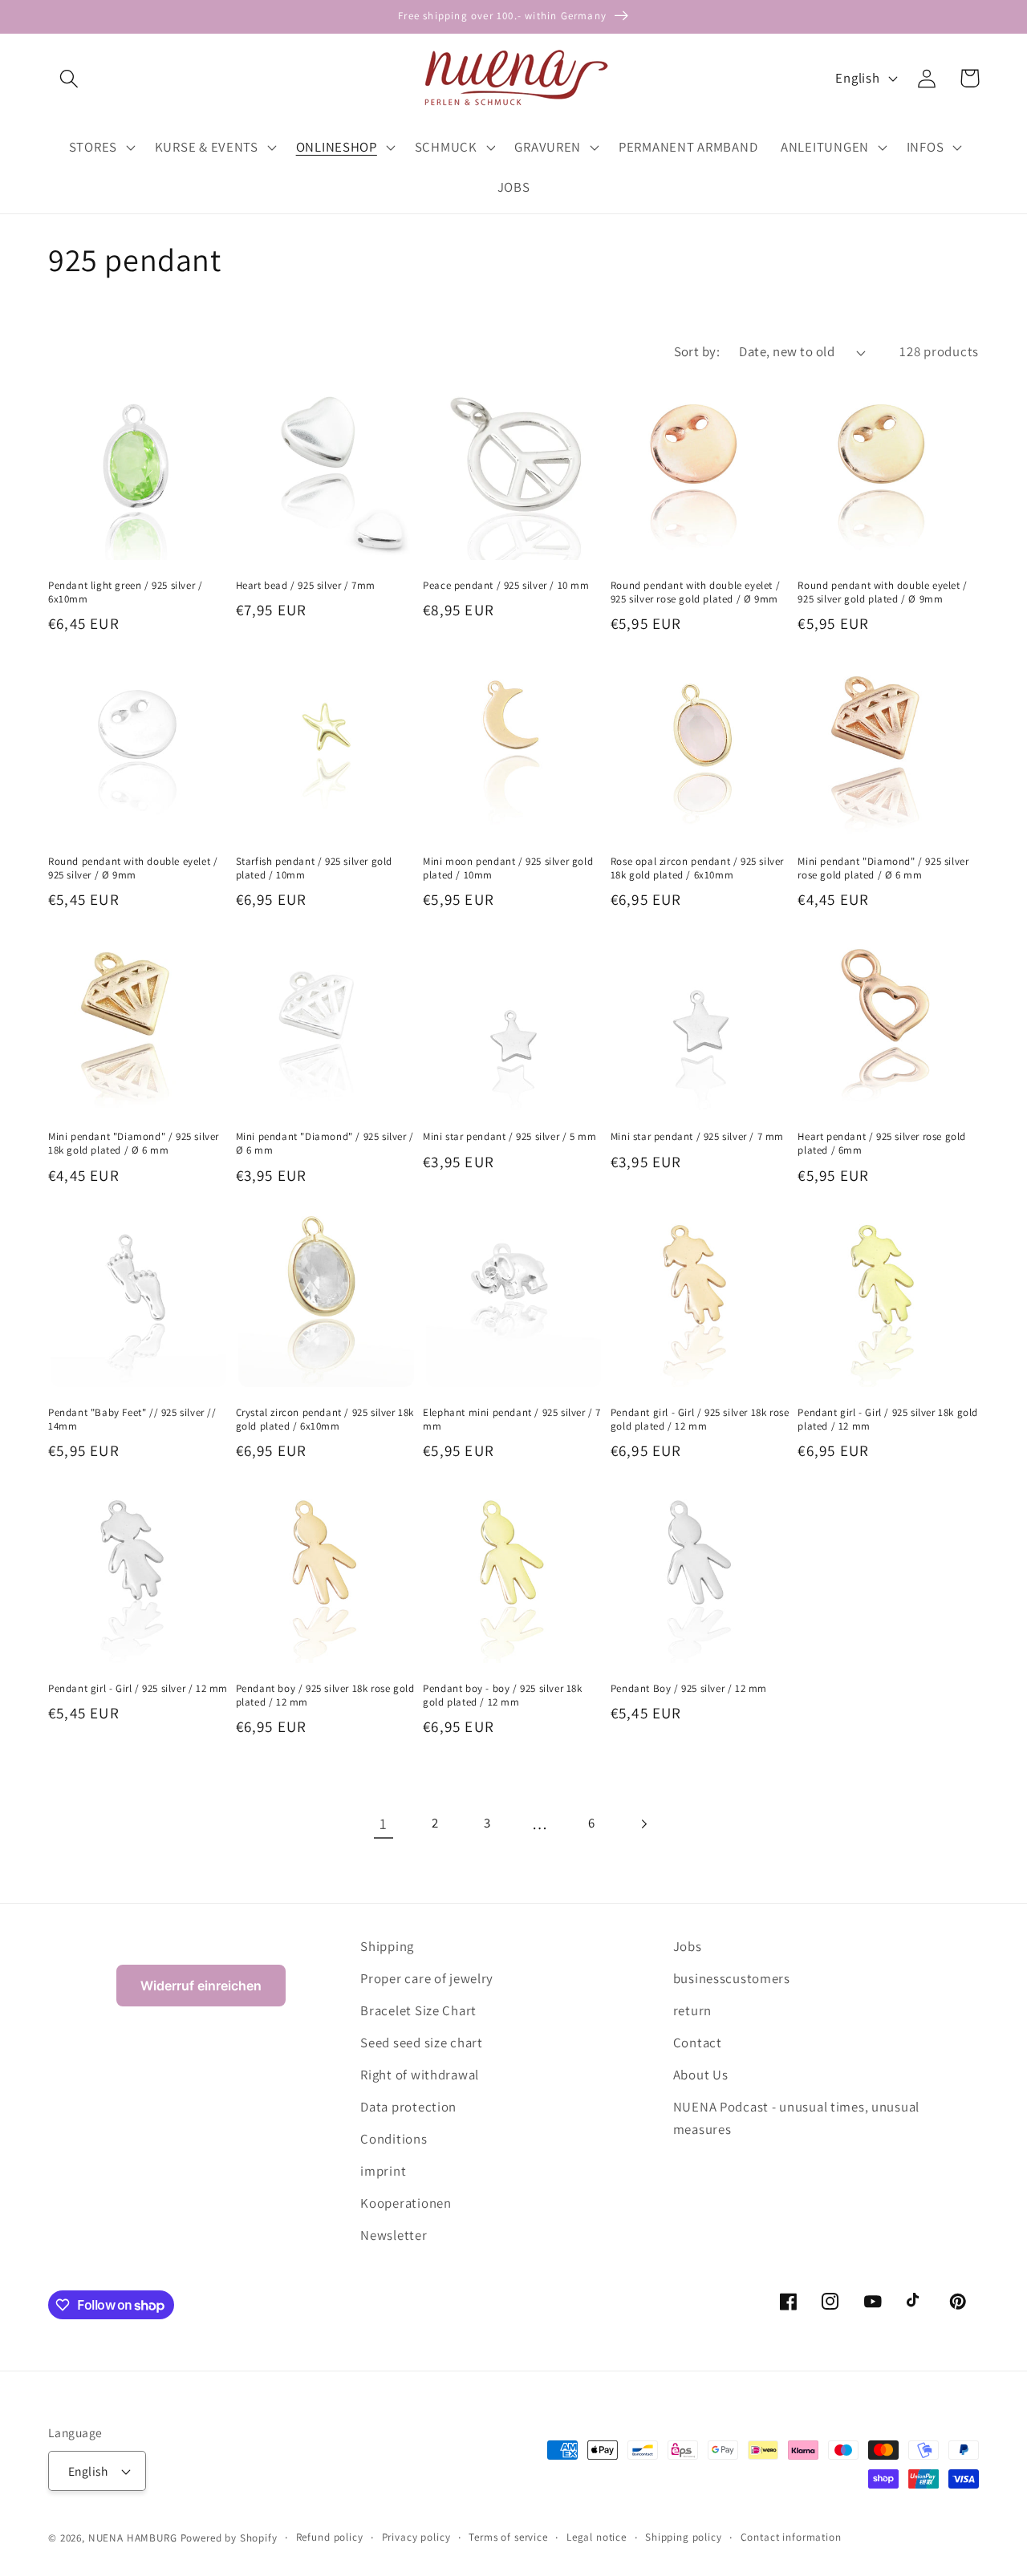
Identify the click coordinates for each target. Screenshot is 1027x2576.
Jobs (688, 1946)
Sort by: (697, 351)
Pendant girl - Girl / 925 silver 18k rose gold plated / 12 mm (700, 1420)
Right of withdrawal (420, 2075)
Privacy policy (416, 2537)
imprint (383, 2171)
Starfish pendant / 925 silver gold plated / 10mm (314, 868)
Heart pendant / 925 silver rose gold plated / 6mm (882, 1144)
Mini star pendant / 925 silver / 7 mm (697, 1137)
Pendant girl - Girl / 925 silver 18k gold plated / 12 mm (888, 1420)
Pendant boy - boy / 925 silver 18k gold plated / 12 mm (502, 1696)
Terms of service (508, 2537)
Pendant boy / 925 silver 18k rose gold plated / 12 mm (325, 1696)
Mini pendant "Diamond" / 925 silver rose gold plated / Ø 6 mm (883, 868)
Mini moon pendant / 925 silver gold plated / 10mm (508, 868)
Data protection (408, 2107)
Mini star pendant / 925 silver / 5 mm (509, 1137)
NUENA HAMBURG (133, 2538)
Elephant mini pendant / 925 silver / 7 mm (512, 1420)
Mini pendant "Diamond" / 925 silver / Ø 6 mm (325, 1144)
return (692, 2010)
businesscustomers (732, 1978)
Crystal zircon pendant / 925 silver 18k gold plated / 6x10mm (325, 1420)
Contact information (791, 2537)
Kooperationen (406, 2203)
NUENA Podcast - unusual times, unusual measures (796, 2118)
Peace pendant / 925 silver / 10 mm (506, 586)
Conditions (394, 2139)
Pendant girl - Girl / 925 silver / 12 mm (138, 1689)
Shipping (387, 1946)
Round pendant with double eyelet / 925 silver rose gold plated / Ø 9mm (695, 592)
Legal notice (597, 2537)
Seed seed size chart (421, 2043)
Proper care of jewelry (427, 1978)
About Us (701, 2075)
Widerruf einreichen (201, 1986)
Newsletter (394, 2235)
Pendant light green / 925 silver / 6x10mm (125, 592)
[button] (69, 78)
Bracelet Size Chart (418, 2010)
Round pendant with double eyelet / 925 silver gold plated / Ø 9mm (882, 592)
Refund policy (330, 2537)
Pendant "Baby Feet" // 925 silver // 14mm (132, 1420)
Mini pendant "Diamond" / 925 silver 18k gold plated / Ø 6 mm (134, 1144)
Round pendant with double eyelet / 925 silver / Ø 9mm (133, 868)
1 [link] (384, 1823)
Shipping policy (684, 2537)
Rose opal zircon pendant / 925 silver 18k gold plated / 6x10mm (697, 868)
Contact (698, 2043)
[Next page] (644, 1824)
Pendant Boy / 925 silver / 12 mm (689, 1689)
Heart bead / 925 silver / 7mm (306, 586)
